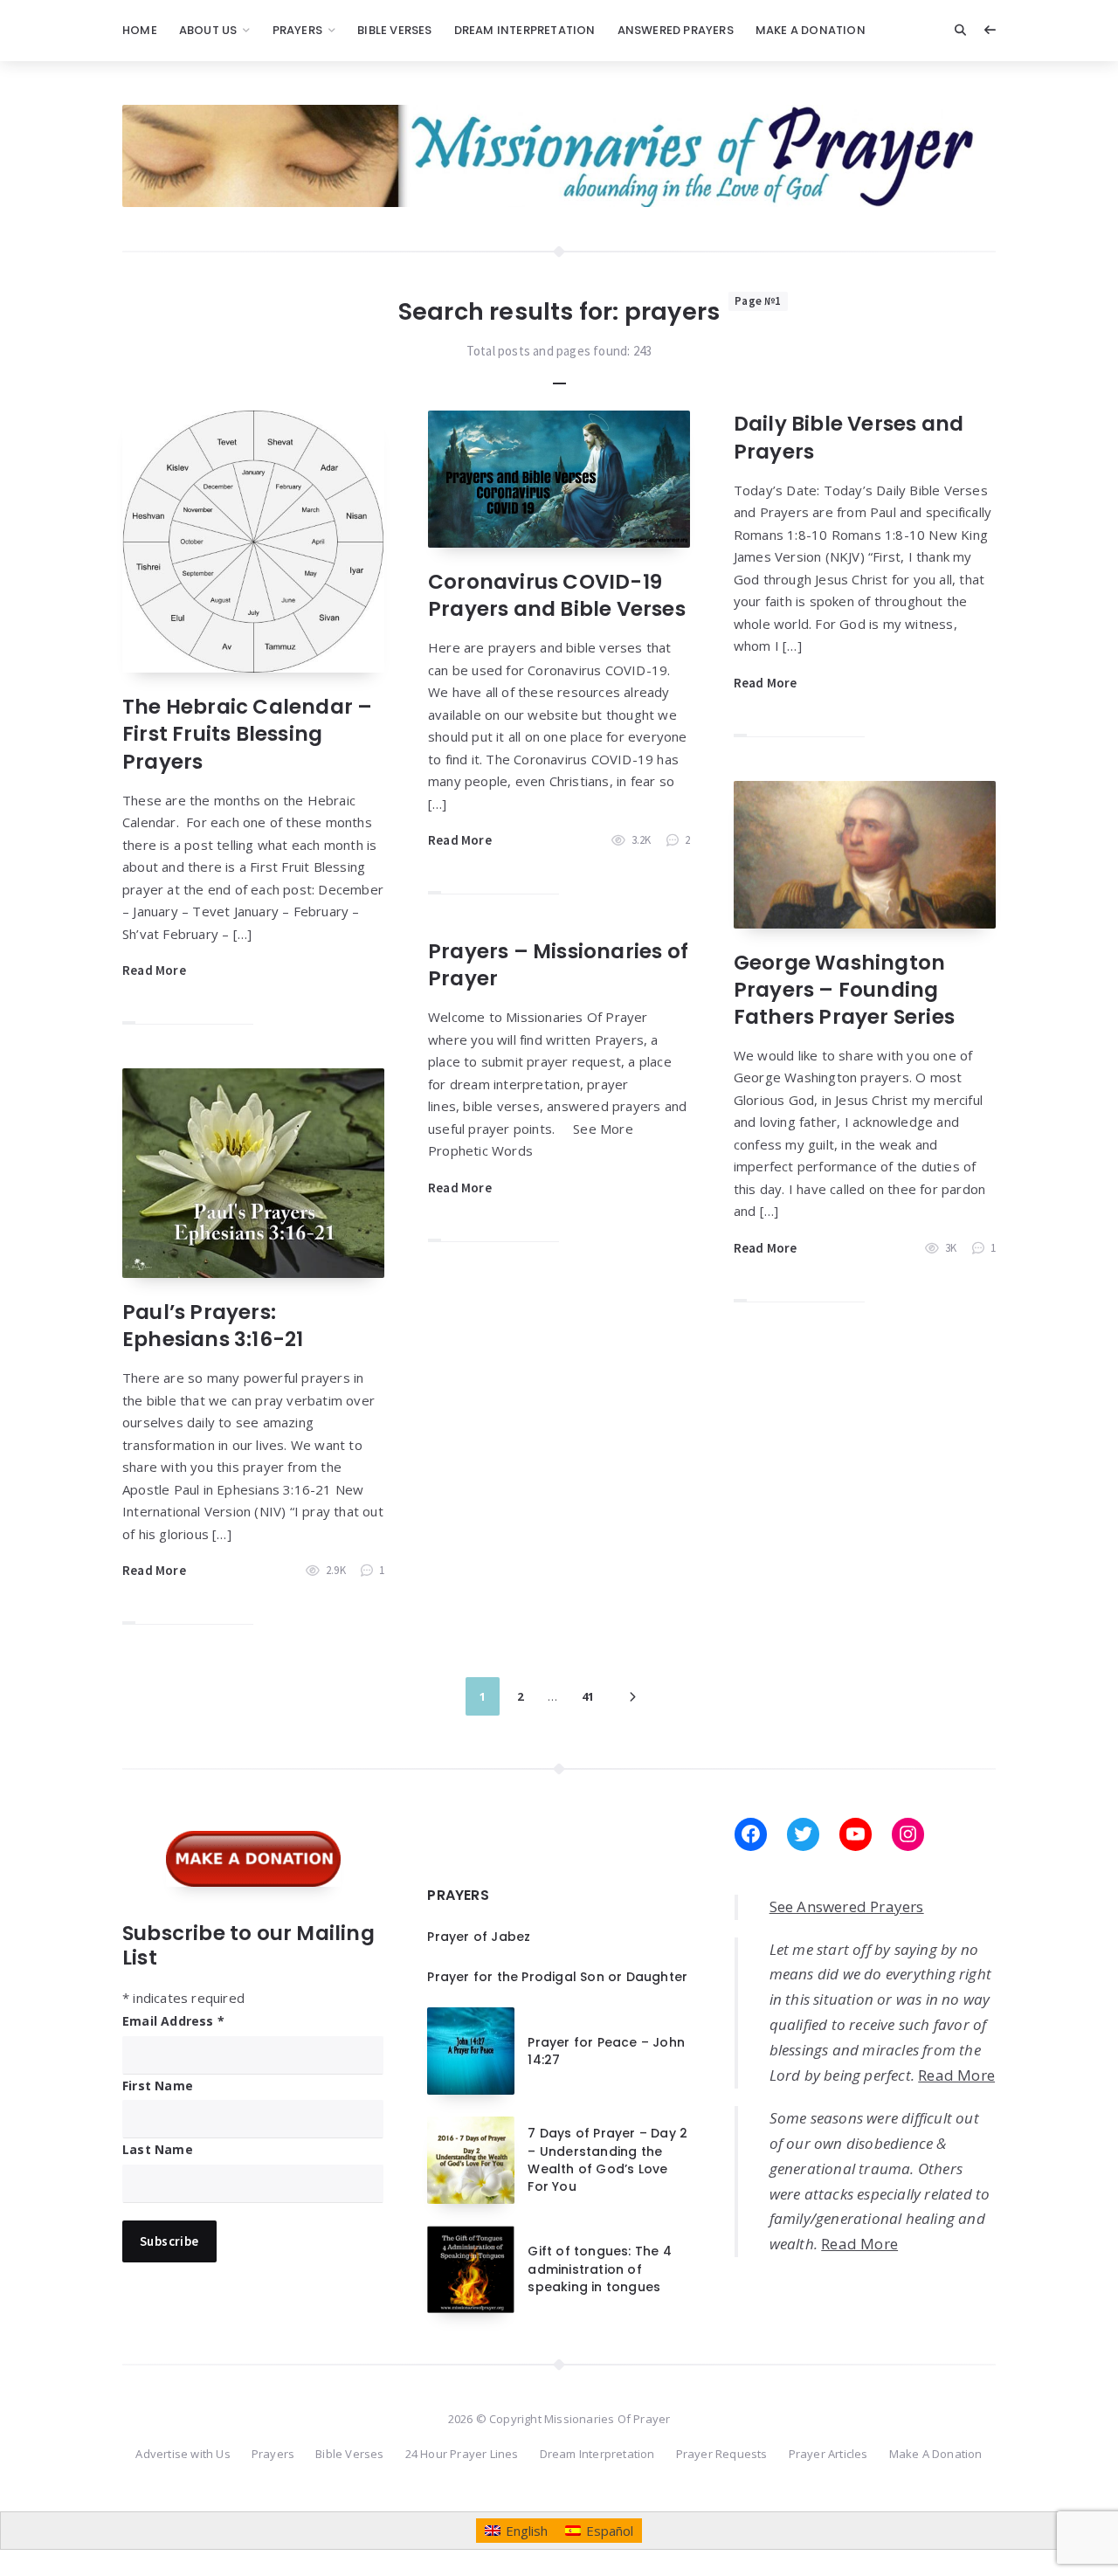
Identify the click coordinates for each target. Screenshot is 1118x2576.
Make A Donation (811, 30)
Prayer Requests (722, 2454)
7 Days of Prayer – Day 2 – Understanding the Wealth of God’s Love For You (607, 2160)
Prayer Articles (828, 2454)
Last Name (158, 2149)
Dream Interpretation (525, 30)
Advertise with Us (183, 2454)
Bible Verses (394, 30)
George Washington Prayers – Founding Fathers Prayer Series (844, 990)
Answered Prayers (676, 30)
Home (140, 30)
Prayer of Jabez (479, 1937)
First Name (158, 2086)
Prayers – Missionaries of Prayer (558, 965)
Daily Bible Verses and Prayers (849, 437)
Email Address (173, 2021)
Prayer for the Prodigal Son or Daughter (557, 1977)
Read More (154, 970)
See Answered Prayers (847, 1906)
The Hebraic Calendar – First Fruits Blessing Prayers (247, 734)
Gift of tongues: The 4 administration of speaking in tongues (599, 2269)
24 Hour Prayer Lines (462, 2454)
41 (588, 1696)
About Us (208, 30)
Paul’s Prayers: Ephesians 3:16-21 (213, 1326)
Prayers (297, 30)
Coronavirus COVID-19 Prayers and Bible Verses (557, 595)
